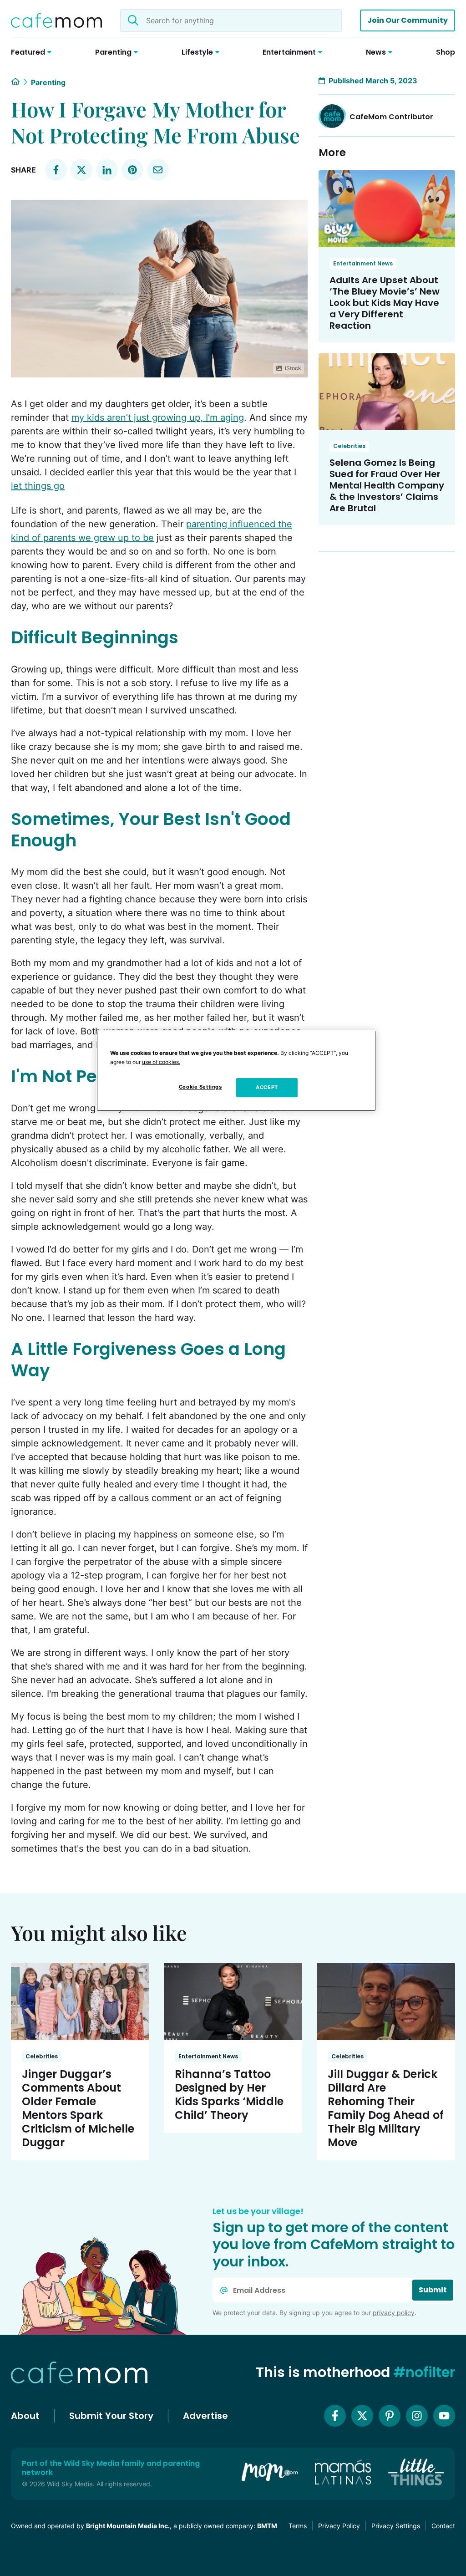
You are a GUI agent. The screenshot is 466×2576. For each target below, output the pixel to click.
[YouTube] (444, 2416)
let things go (38, 486)
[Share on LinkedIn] (107, 170)
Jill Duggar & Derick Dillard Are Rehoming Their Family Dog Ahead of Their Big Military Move (386, 2108)
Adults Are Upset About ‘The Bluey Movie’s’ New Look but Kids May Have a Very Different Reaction (385, 303)
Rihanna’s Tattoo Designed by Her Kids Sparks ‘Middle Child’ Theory (229, 2095)
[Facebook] (335, 2416)
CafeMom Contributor (391, 117)
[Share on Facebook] (56, 170)
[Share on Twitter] (81, 170)
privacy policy (394, 2313)
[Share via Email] (158, 170)
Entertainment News (363, 263)
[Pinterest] (390, 2416)
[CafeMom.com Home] (56, 20)
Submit (433, 2290)
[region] (236, 1071)
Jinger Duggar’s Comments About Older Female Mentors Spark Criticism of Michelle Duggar (78, 2108)
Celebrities (349, 446)
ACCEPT (267, 1087)
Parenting (48, 82)
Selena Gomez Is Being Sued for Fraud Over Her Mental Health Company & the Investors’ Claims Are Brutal (387, 485)
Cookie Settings (200, 1087)
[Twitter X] (362, 2416)
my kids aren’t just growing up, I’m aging (158, 417)
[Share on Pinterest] (132, 170)
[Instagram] (417, 2416)
